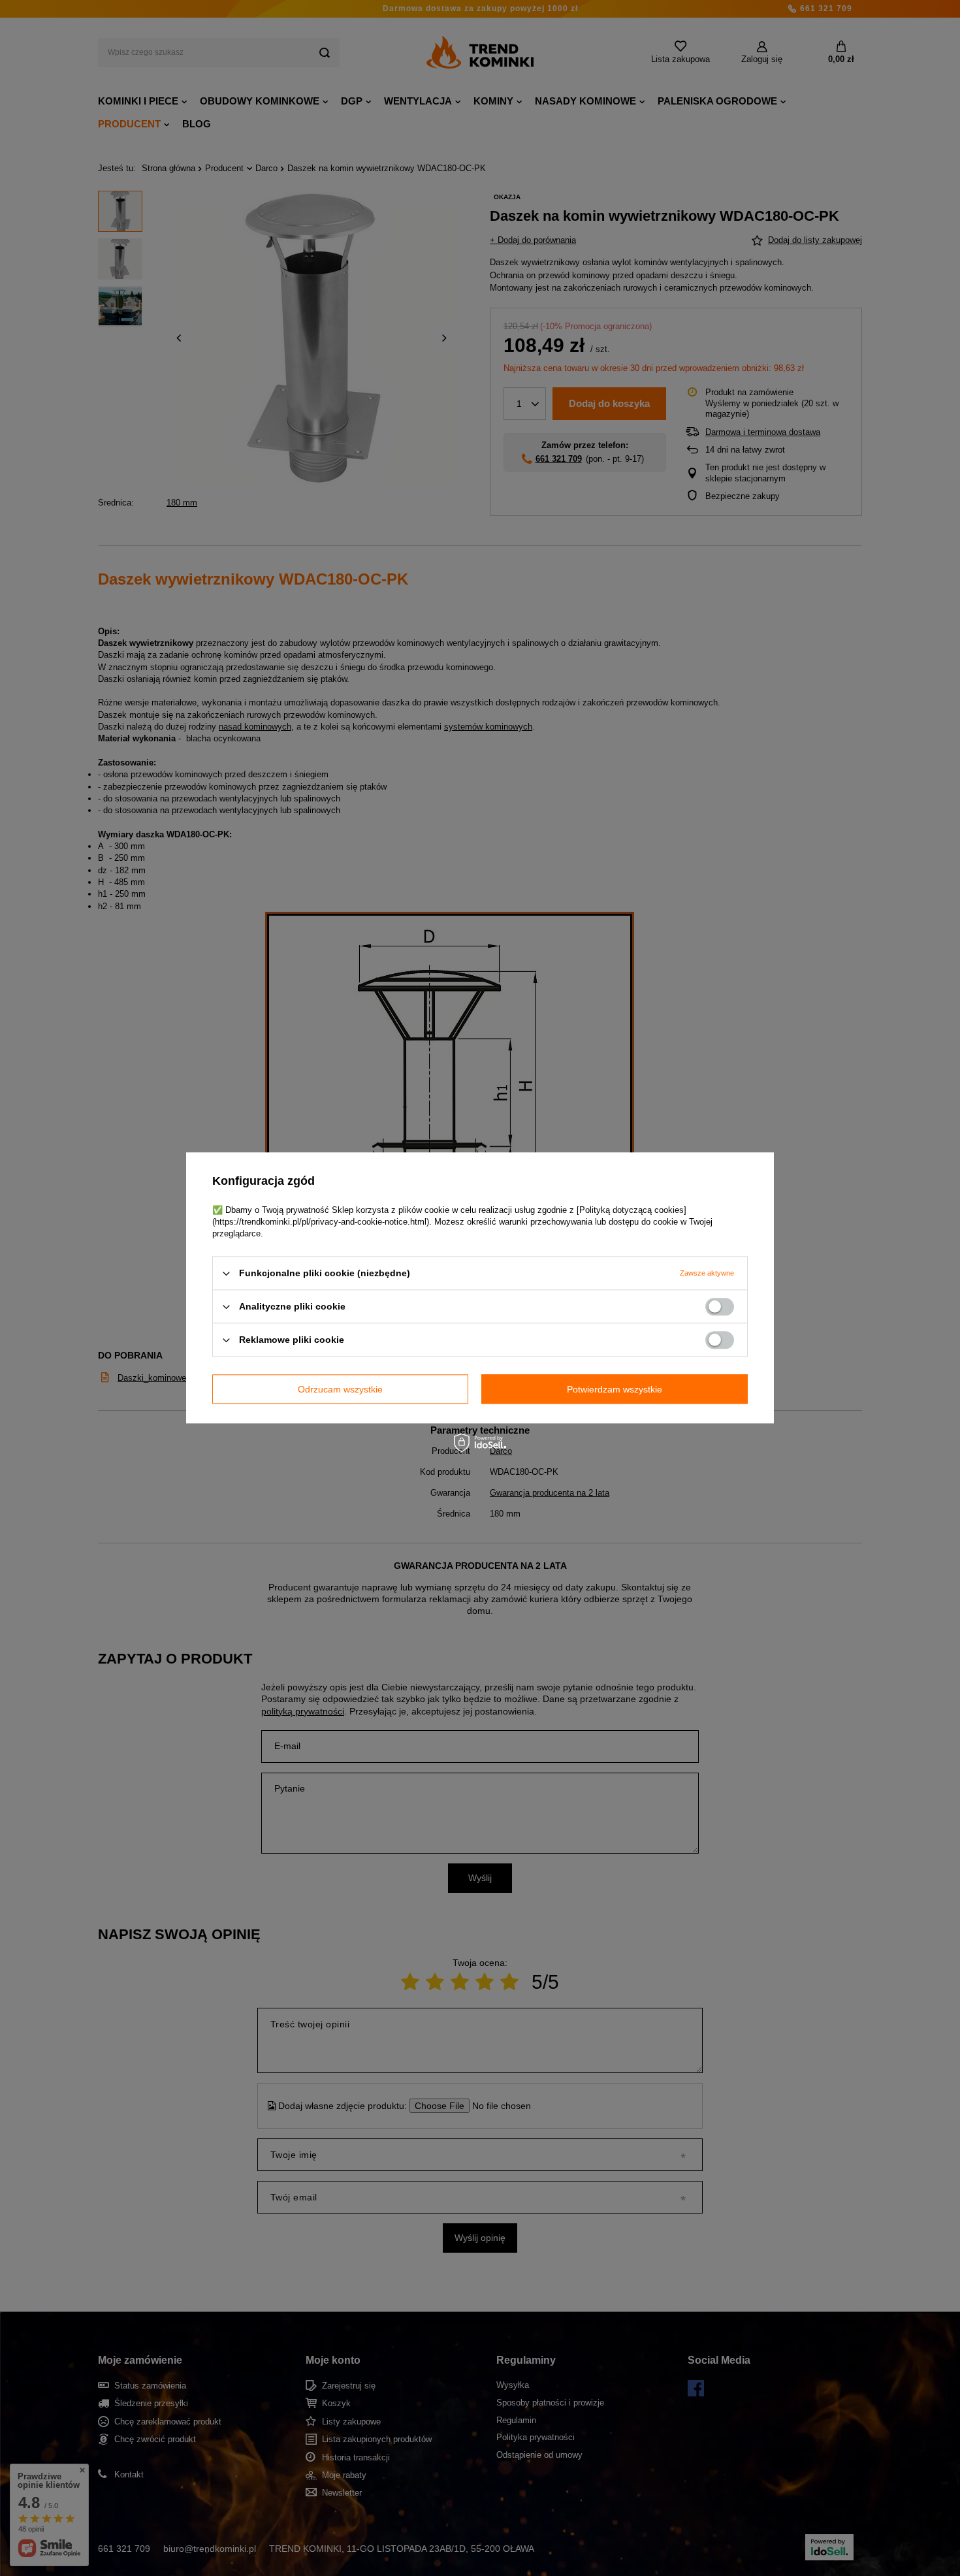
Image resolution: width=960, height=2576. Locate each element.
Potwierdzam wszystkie (615, 1389)
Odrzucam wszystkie (340, 1389)
